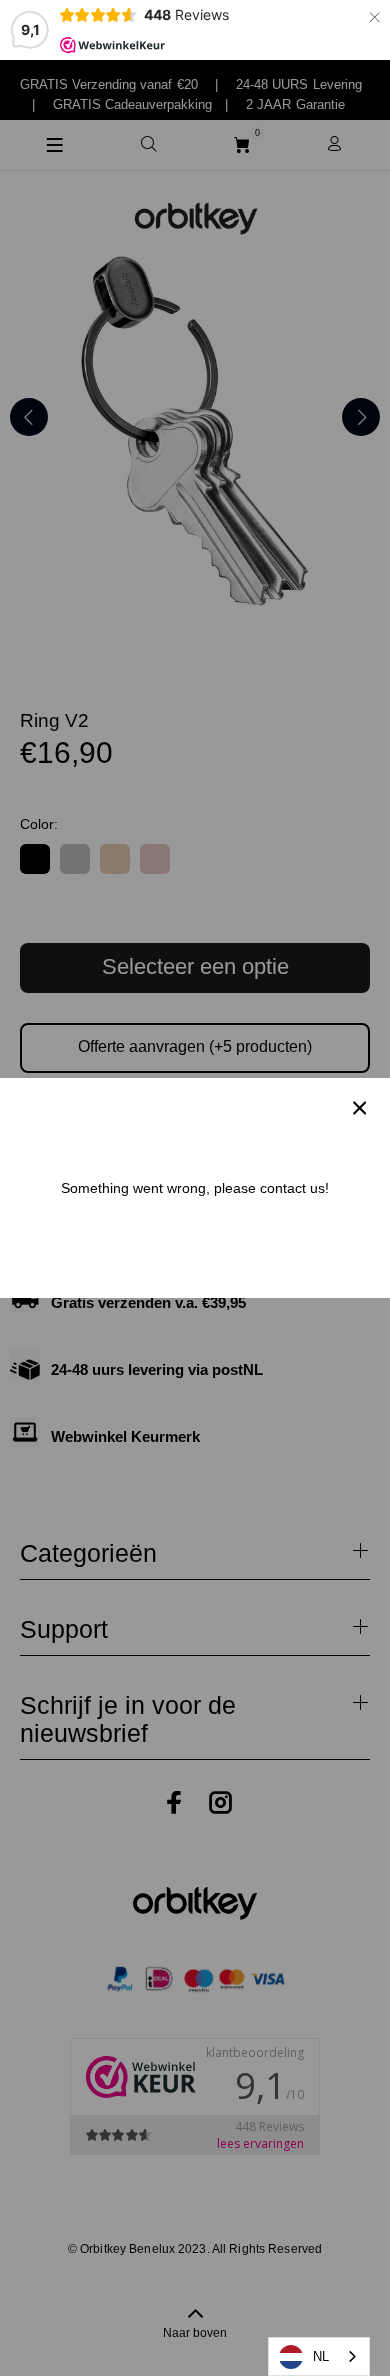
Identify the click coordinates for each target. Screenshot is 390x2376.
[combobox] (319, 2356)
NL (321, 2356)
